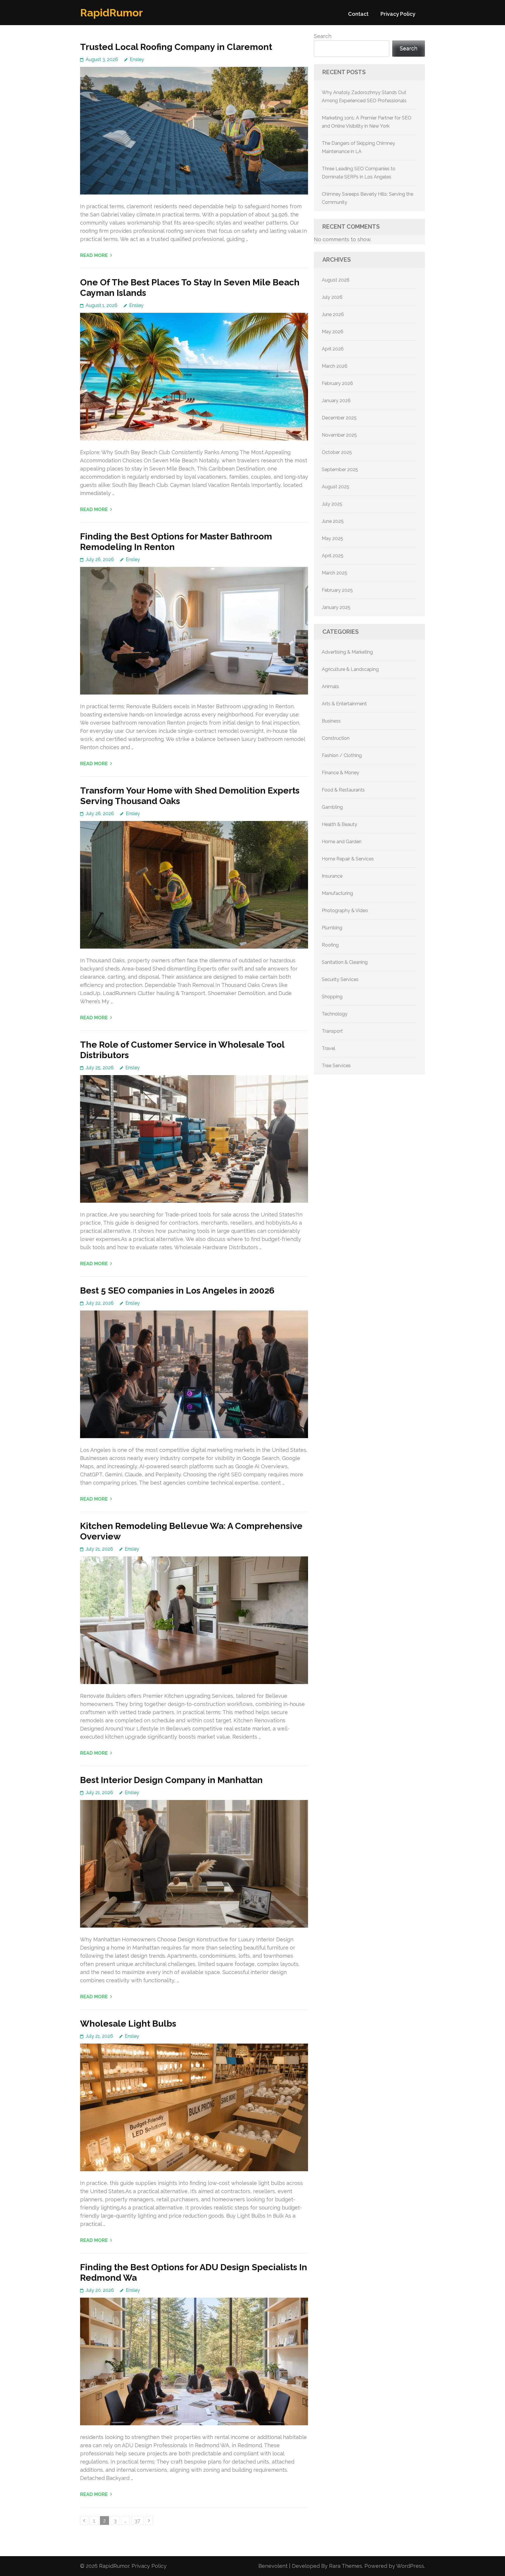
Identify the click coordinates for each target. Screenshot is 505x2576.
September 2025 (340, 469)
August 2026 (336, 280)
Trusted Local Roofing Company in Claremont (176, 47)
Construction (336, 738)
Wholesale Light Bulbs (128, 2024)
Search (323, 36)
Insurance (332, 876)
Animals (330, 686)
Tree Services (336, 1066)
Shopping (332, 997)
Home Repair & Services (348, 859)
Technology (335, 1014)
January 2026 (336, 401)
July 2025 (332, 504)
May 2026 (333, 332)
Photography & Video (345, 911)
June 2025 (333, 521)
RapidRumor (111, 13)
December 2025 (339, 418)
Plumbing (332, 928)
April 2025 (333, 556)
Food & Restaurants (343, 790)
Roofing (330, 945)
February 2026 (337, 383)
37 (139, 2521)
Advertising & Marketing (347, 652)
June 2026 (333, 314)
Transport (332, 1031)
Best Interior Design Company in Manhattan (171, 1780)
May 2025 (332, 538)
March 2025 (334, 573)
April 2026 (333, 349)
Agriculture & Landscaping (350, 669)
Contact (358, 14)
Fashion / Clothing (342, 755)
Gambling (332, 807)
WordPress (410, 2566)
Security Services (340, 979)
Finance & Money (340, 773)
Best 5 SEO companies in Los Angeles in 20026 (177, 1290)
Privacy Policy (398, 14)
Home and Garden (342, 842)
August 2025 (335, 487)
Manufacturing (337, 893)
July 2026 (332, 297)
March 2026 (335, 366)
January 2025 (336, 607)
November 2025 (339, 435)
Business (331, 721)
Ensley (137, 59)
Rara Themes (346, 2566)
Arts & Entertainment (344, 704)
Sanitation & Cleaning (345, 962)
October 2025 (337, 452)
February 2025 (337, 590)
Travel (328, 1048)
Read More (94, 255)
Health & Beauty (339, 824)
